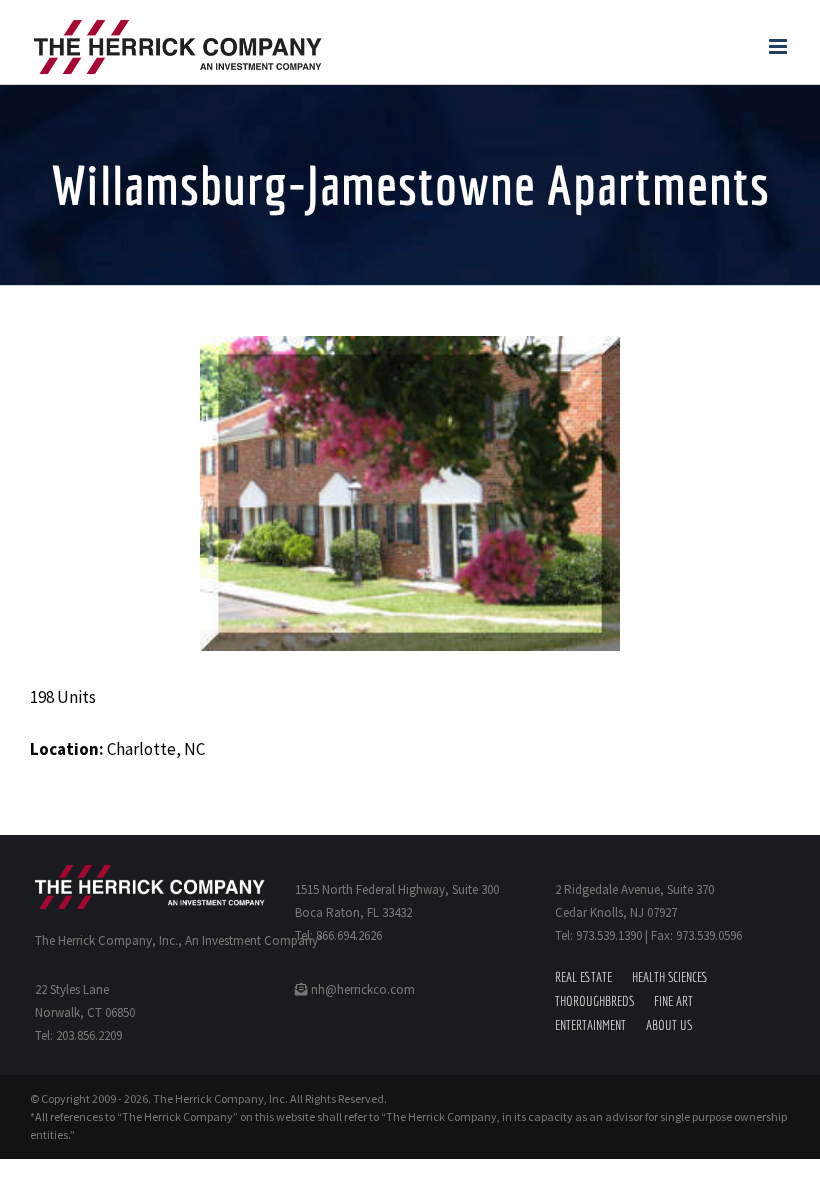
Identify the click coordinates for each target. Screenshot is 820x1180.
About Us (669, 1025)
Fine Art (673, 1001)
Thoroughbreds (594, 1001)
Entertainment (590, 1025)
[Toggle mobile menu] (779, 46)
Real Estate (583, 977)
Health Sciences (670, 977)
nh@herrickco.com (361, 989)
